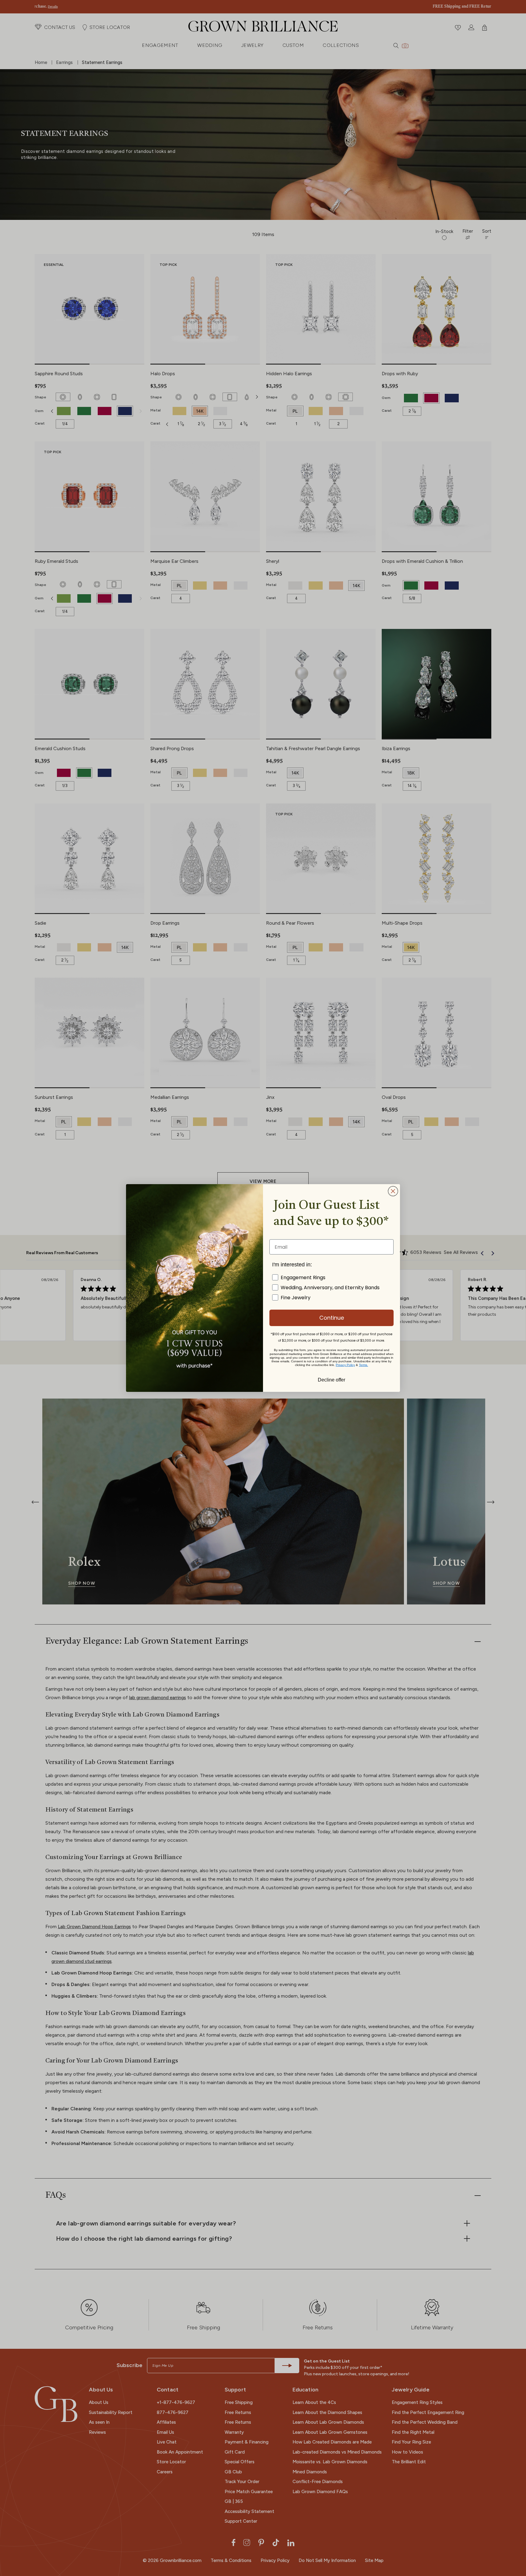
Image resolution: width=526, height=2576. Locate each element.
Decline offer (331, 1379)
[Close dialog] (393, 1191)
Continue (332, 1318)
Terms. (363, 1365)
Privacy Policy (345, 1365)
